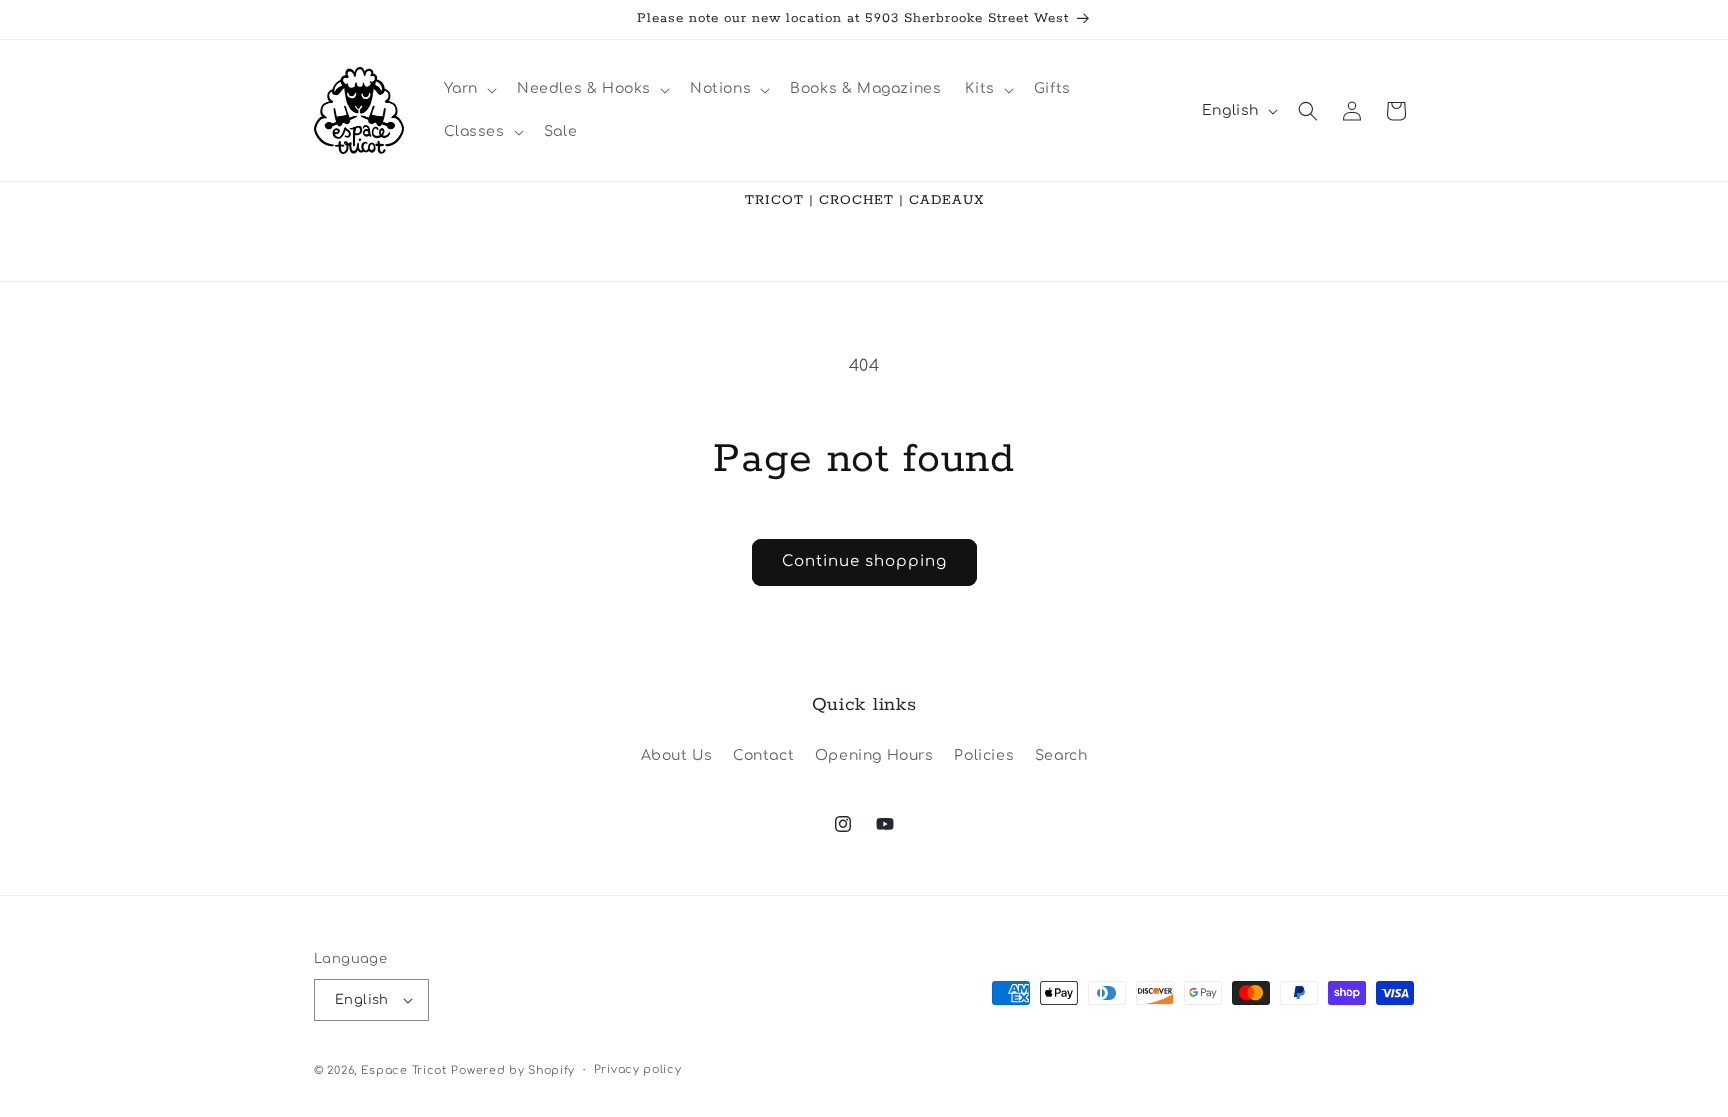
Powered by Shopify (513, 1070)
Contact (763, 755)
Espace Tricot (404, 1070)
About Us (677, 755)
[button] (468, 89)
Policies (984, 755)
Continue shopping (864, 561)
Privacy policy (638, 1069)
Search (1061, 755)
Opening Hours (874, 755)
